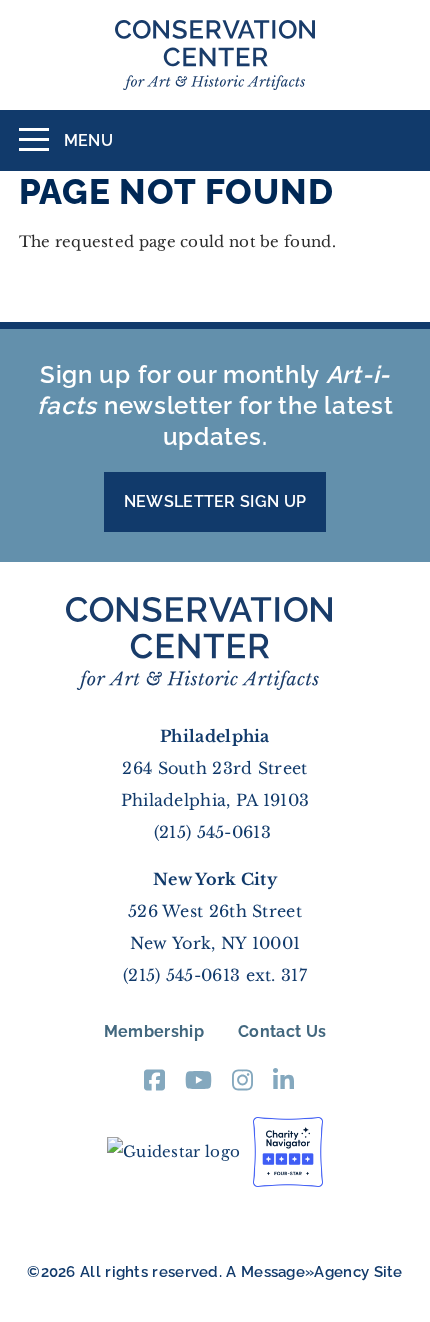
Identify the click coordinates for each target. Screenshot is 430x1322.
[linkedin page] (283, 1086)
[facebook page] (154, 1086)
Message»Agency (305, 1272)
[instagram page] (242, 1086)
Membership (154, 1031)
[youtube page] (198, 1086)
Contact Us (282, 1031)
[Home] (215, 55)
